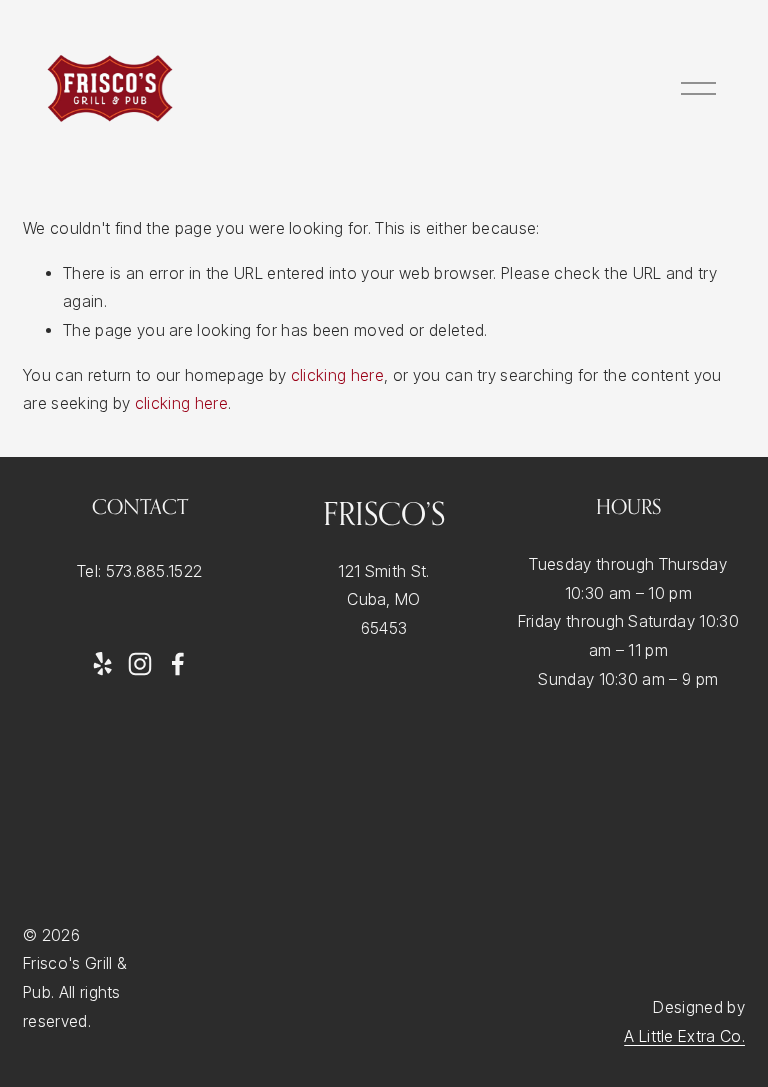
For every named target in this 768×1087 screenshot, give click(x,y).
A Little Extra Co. (684, 1036)
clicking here (337, 375)
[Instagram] (140, 664)
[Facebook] (178, 664)
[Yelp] (102, 664)
